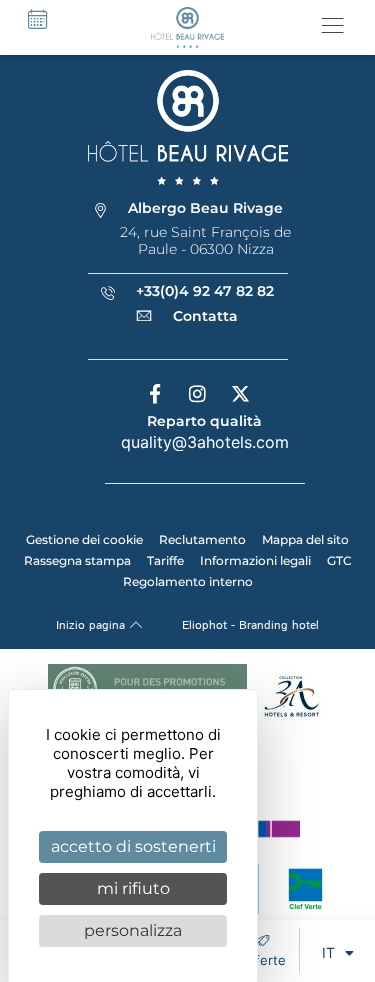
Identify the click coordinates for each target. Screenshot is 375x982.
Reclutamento (202, 539)
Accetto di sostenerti (133, 846)
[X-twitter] (241, 394)
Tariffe (165, 560)
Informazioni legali (255, 560)
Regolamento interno (188, 581)
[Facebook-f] (155, 394)
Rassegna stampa (77, 560)
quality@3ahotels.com (205, 442)
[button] (332, 27)
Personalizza (133, 930)
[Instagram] (198, 394)
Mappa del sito (305, 539)
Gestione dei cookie (84, 539)
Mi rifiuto (133, 888)
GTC (339, 560)
